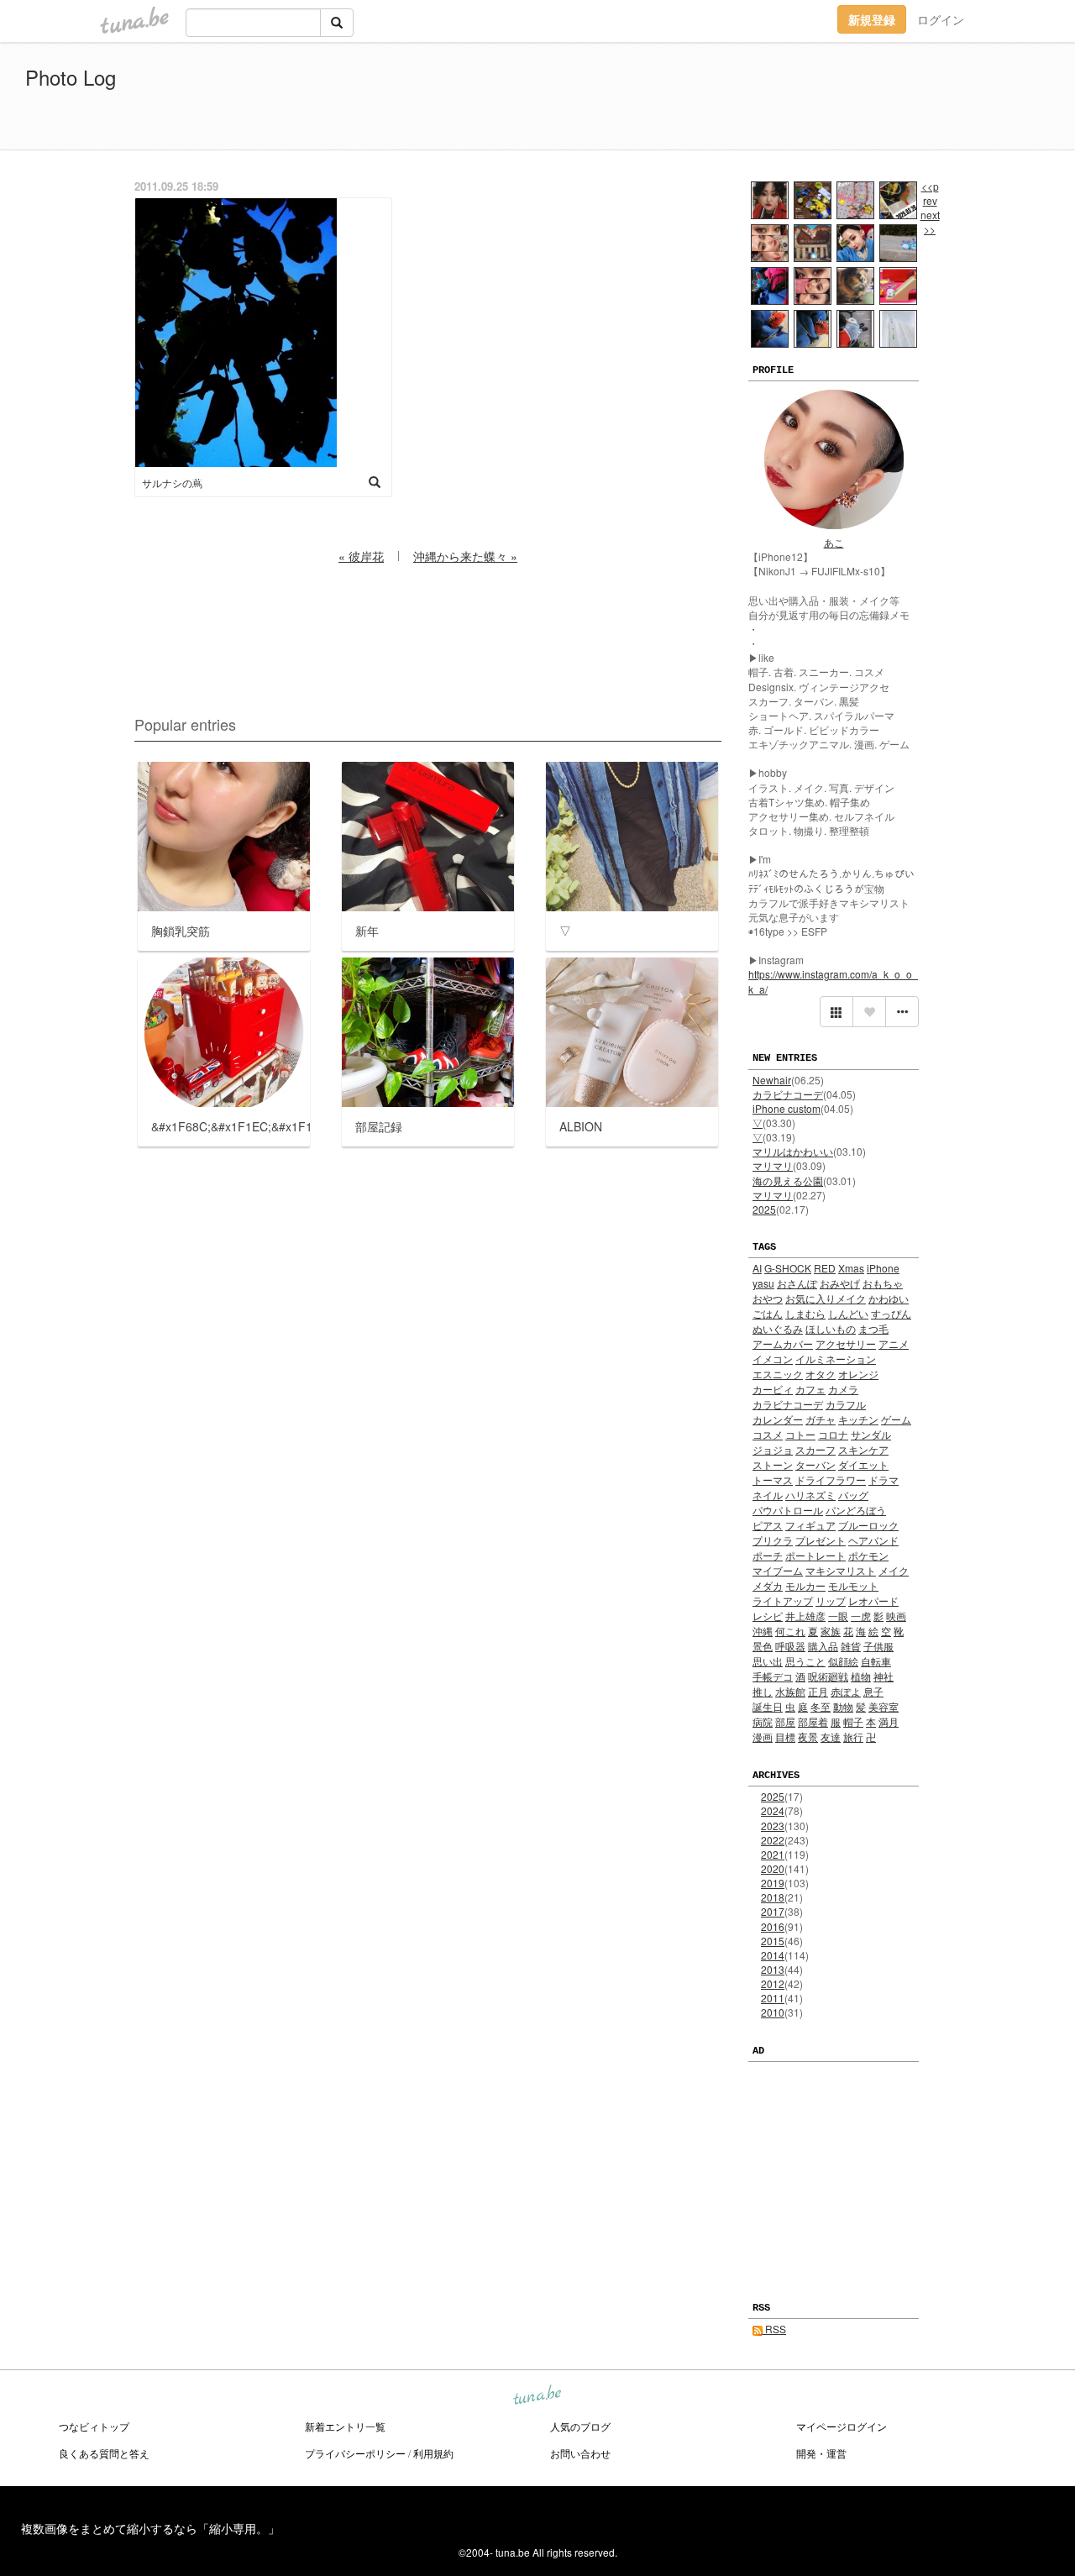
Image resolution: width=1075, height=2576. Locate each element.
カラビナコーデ (788, 1094)
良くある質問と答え (104, 2453)
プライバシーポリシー (355, 2453)
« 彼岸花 (361, 556)
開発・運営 (821, 2453)
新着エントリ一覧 (345, 2426)
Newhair (772, 1080)
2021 (773, 1854)
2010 (773, 2012)
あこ (834, 542)
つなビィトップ (94, 2426)
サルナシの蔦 (172, 483)
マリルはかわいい (793, 1151)
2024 (773, 1810)
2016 (773, 1926)
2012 (773, 1983)
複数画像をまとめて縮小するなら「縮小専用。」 (150, 2528)
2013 (773, 1969)
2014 (773, 1955)
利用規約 (433, 2453)
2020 (773, 1868)
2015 (773, 1941)
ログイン (941, 19)
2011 (773, 1998)
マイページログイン (842, 2426)
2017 (773, 1911)
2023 (773, 1826)
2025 (764, 1209)
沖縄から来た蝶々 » (465, 556)
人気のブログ (580, 2426)
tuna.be (537, 2396)
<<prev (930, 193)
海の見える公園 (788, 1180)
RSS (774, 2329)
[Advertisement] (857, 99)
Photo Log (71, 77)
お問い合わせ (580, 2453)
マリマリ (773, 1165)
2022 (773, 1840)
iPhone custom (787, 1108)
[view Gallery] (836, 1012)
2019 (773, 1883)
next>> (930, 222)
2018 (773, 1897)
